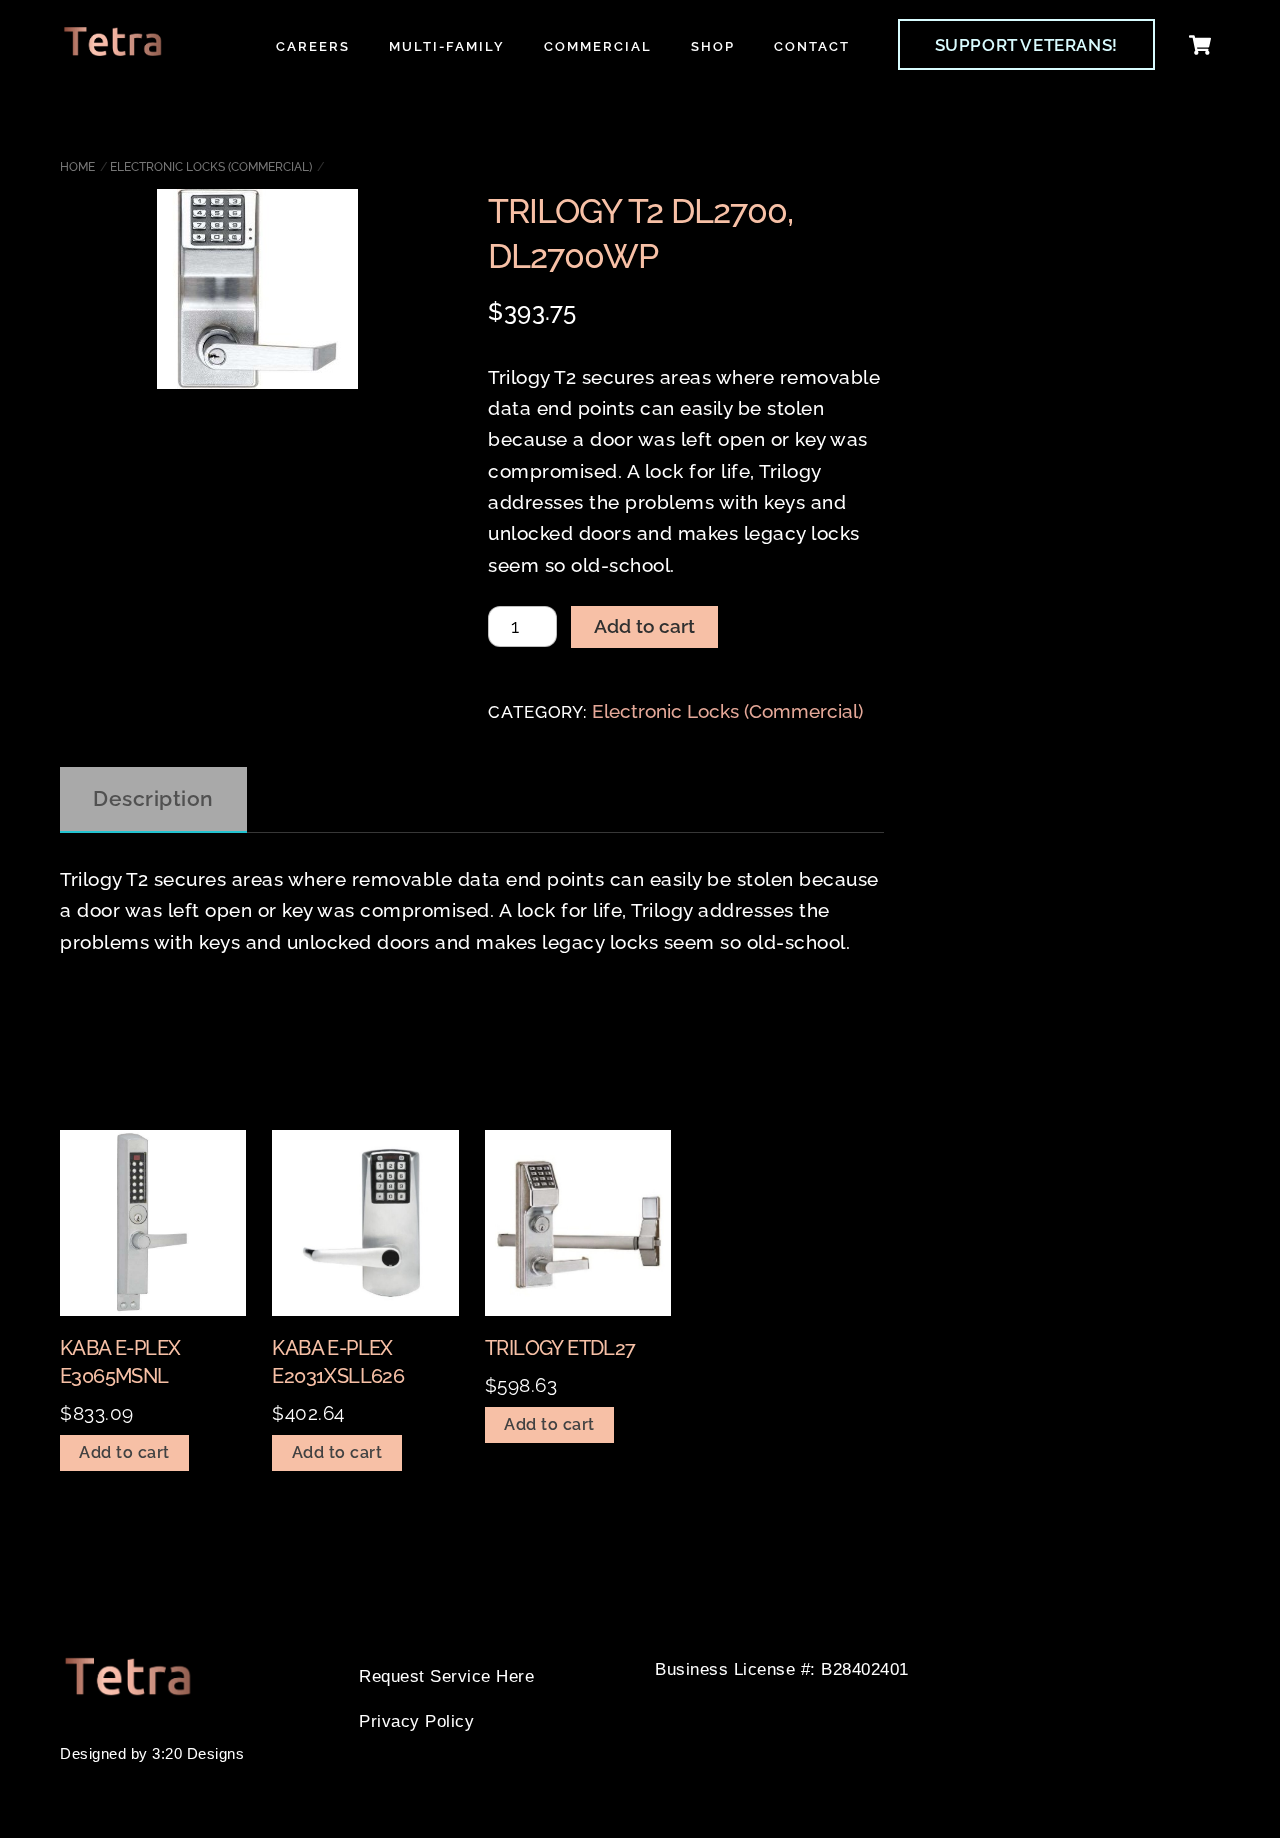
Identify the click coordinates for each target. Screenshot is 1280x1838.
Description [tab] (153, 798)
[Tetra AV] (112, 48)
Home (77, 167)
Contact (812, 46)
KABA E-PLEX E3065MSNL (120, 1362)
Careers (313, 46)
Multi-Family (447, 46)
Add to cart (644, 626)
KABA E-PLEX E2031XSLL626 (338, 1362)
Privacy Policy (416, 1721)
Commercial (598, 46)
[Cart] (1200, 45)
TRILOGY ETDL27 (560, 1348)
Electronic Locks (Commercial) (211, 167)
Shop (713, 46)
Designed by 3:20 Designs (152, 1753)
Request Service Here (446, 1676)
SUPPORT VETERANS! (1026, 45)
